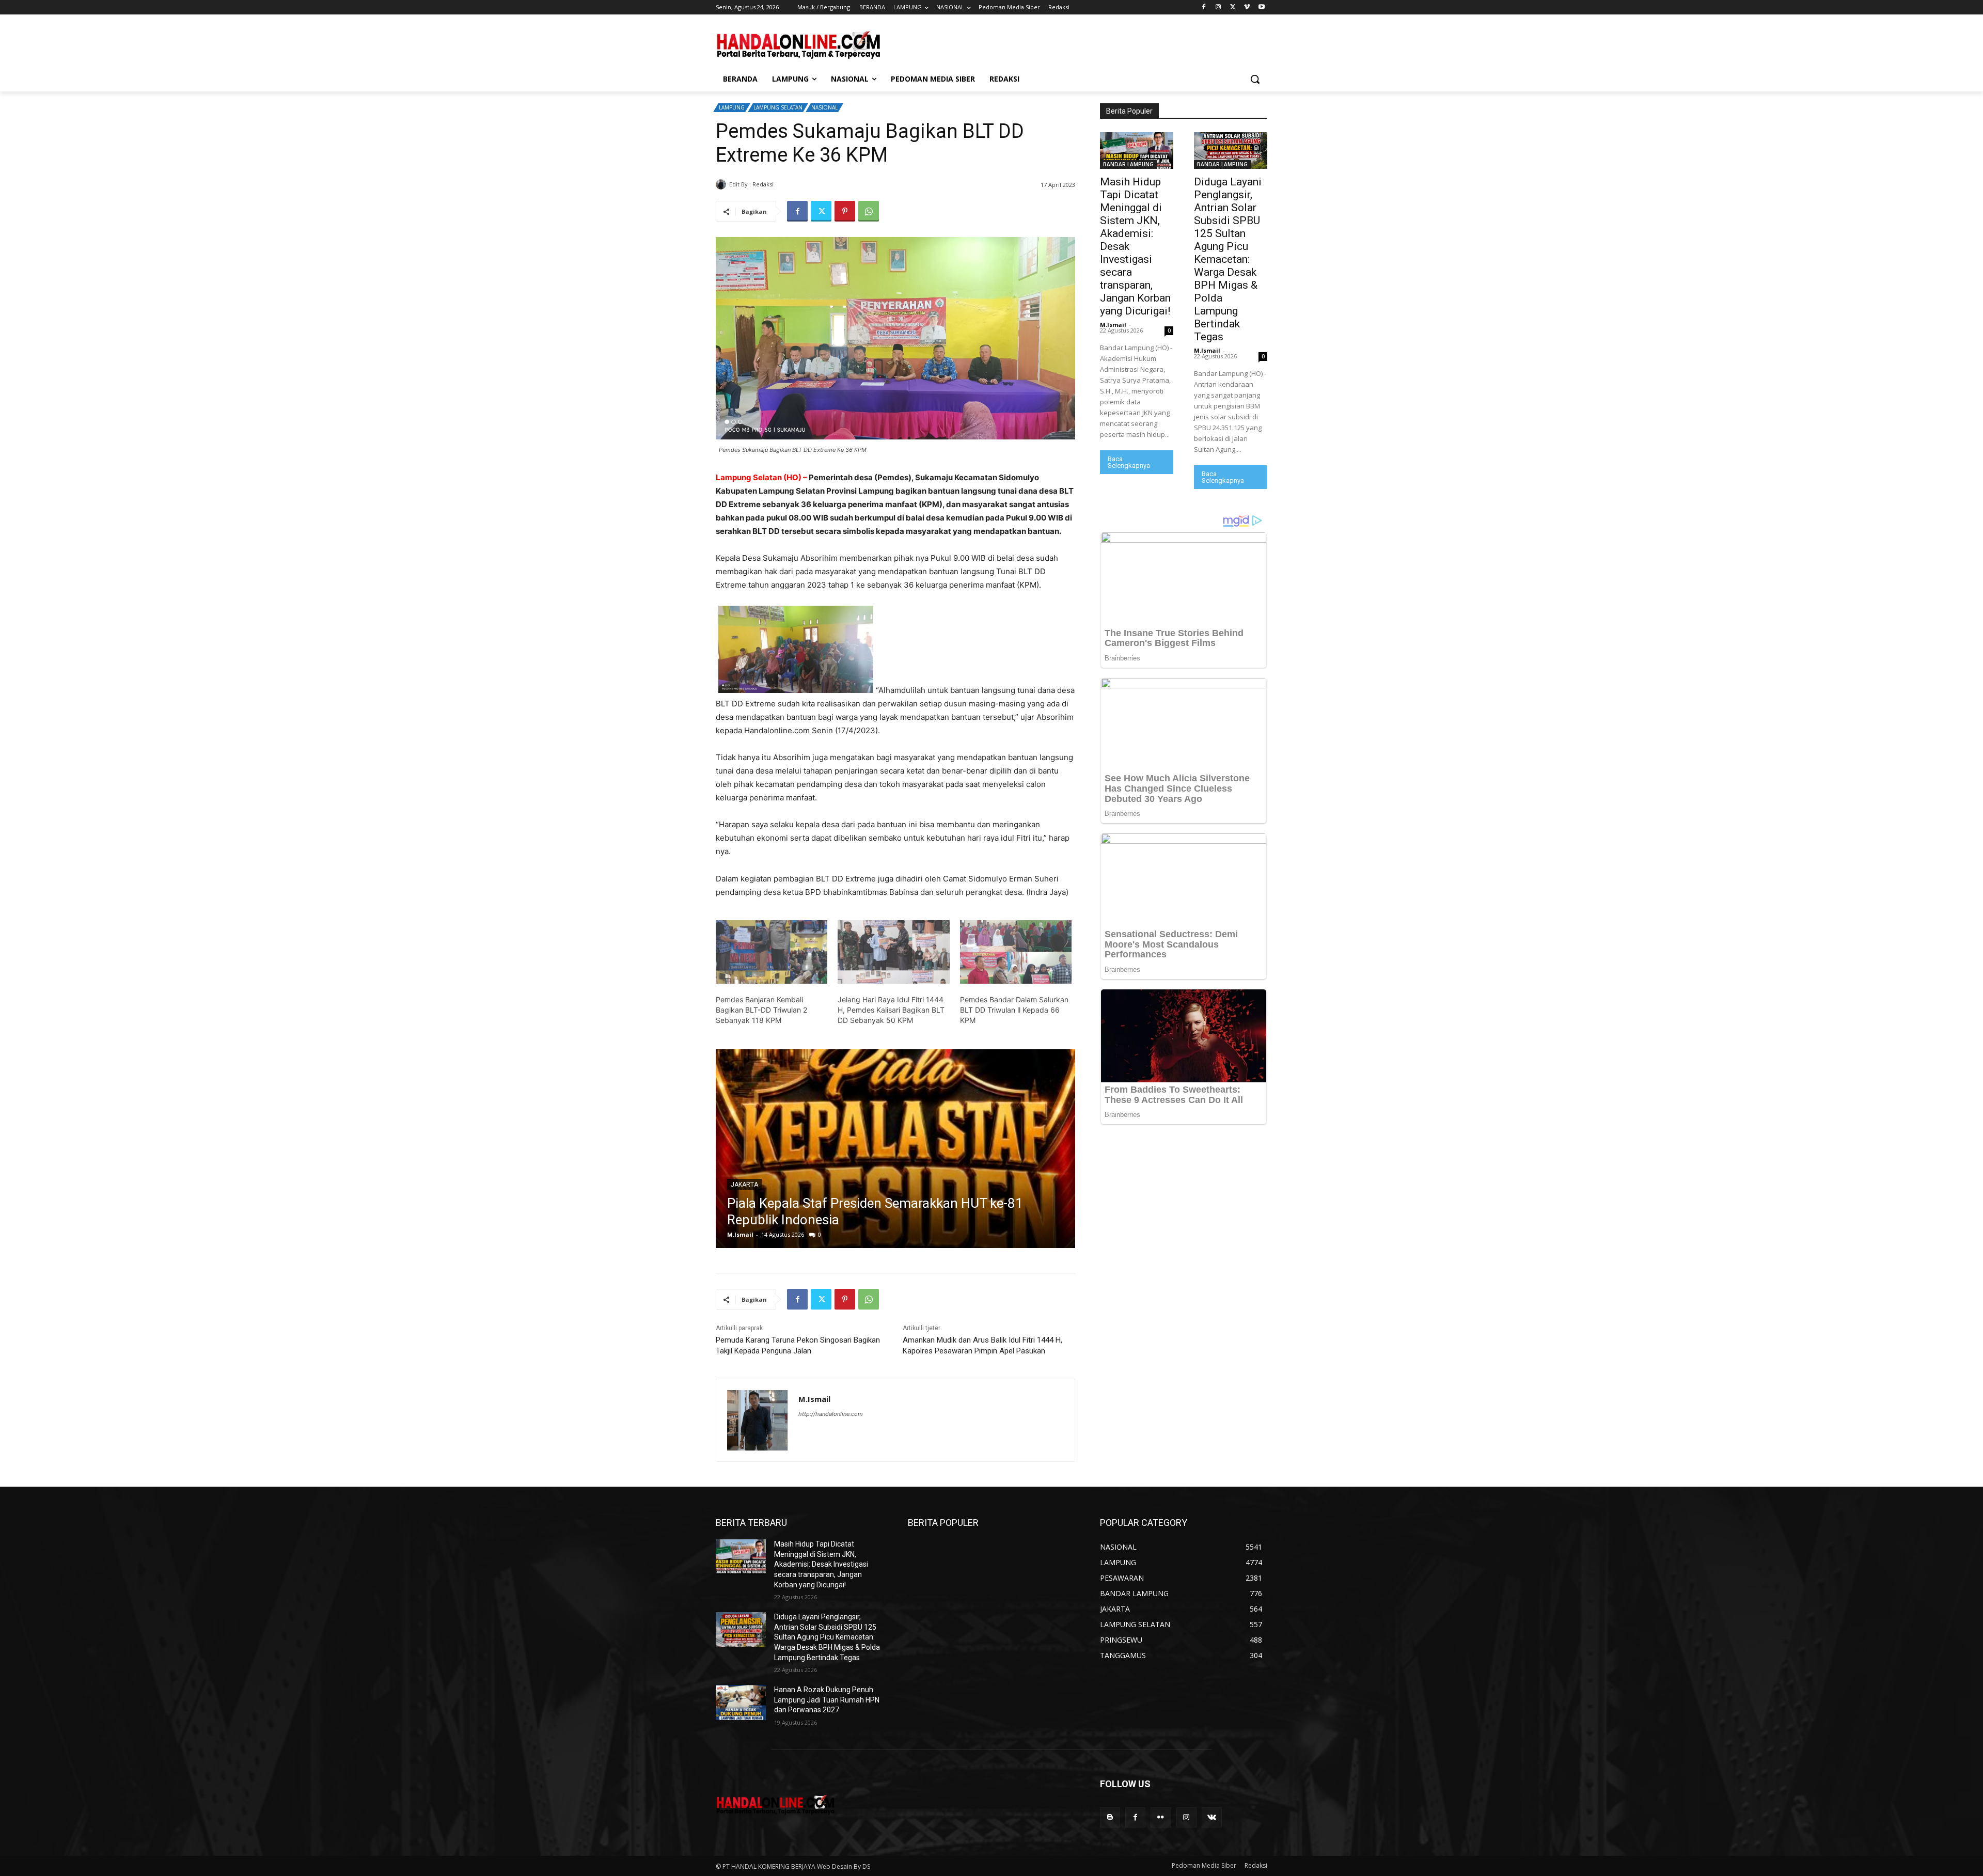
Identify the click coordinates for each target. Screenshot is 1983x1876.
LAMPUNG (732, 107)
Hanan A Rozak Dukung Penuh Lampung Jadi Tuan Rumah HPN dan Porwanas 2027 (827, 1700)
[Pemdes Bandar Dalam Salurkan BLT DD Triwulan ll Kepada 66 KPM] (1016, 952)
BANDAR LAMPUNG (758, 1168)
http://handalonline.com (831, 1414)
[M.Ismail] (722, 184)
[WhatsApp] (869, 211)
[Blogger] (1110, 1817)
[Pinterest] (845, 211)
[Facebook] (1204, 7)
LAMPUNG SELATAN (778, 107)
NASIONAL (824, 107)
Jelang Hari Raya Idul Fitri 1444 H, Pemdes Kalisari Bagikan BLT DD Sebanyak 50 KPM (891, 1010)
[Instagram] (1218, 7)
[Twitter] (1233, 7)
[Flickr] (1161, 1817)
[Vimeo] (1247, 7)
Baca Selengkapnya (1129, 462)
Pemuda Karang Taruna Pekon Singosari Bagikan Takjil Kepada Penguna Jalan (798, 1345)
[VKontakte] (1212, 1817)
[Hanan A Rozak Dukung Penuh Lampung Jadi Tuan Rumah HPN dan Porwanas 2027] (741, 1702)
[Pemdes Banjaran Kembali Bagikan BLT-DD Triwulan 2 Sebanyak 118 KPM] (772, 952)
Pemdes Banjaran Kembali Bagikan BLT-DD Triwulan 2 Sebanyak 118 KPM (761, 1010)
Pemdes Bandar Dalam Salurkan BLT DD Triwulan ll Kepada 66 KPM (1014, 1010)
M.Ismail (788, 184)
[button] (1255, 79)
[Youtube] (1261, 7)
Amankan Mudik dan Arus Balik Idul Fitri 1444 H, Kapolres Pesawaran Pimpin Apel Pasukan (982, 1345)
